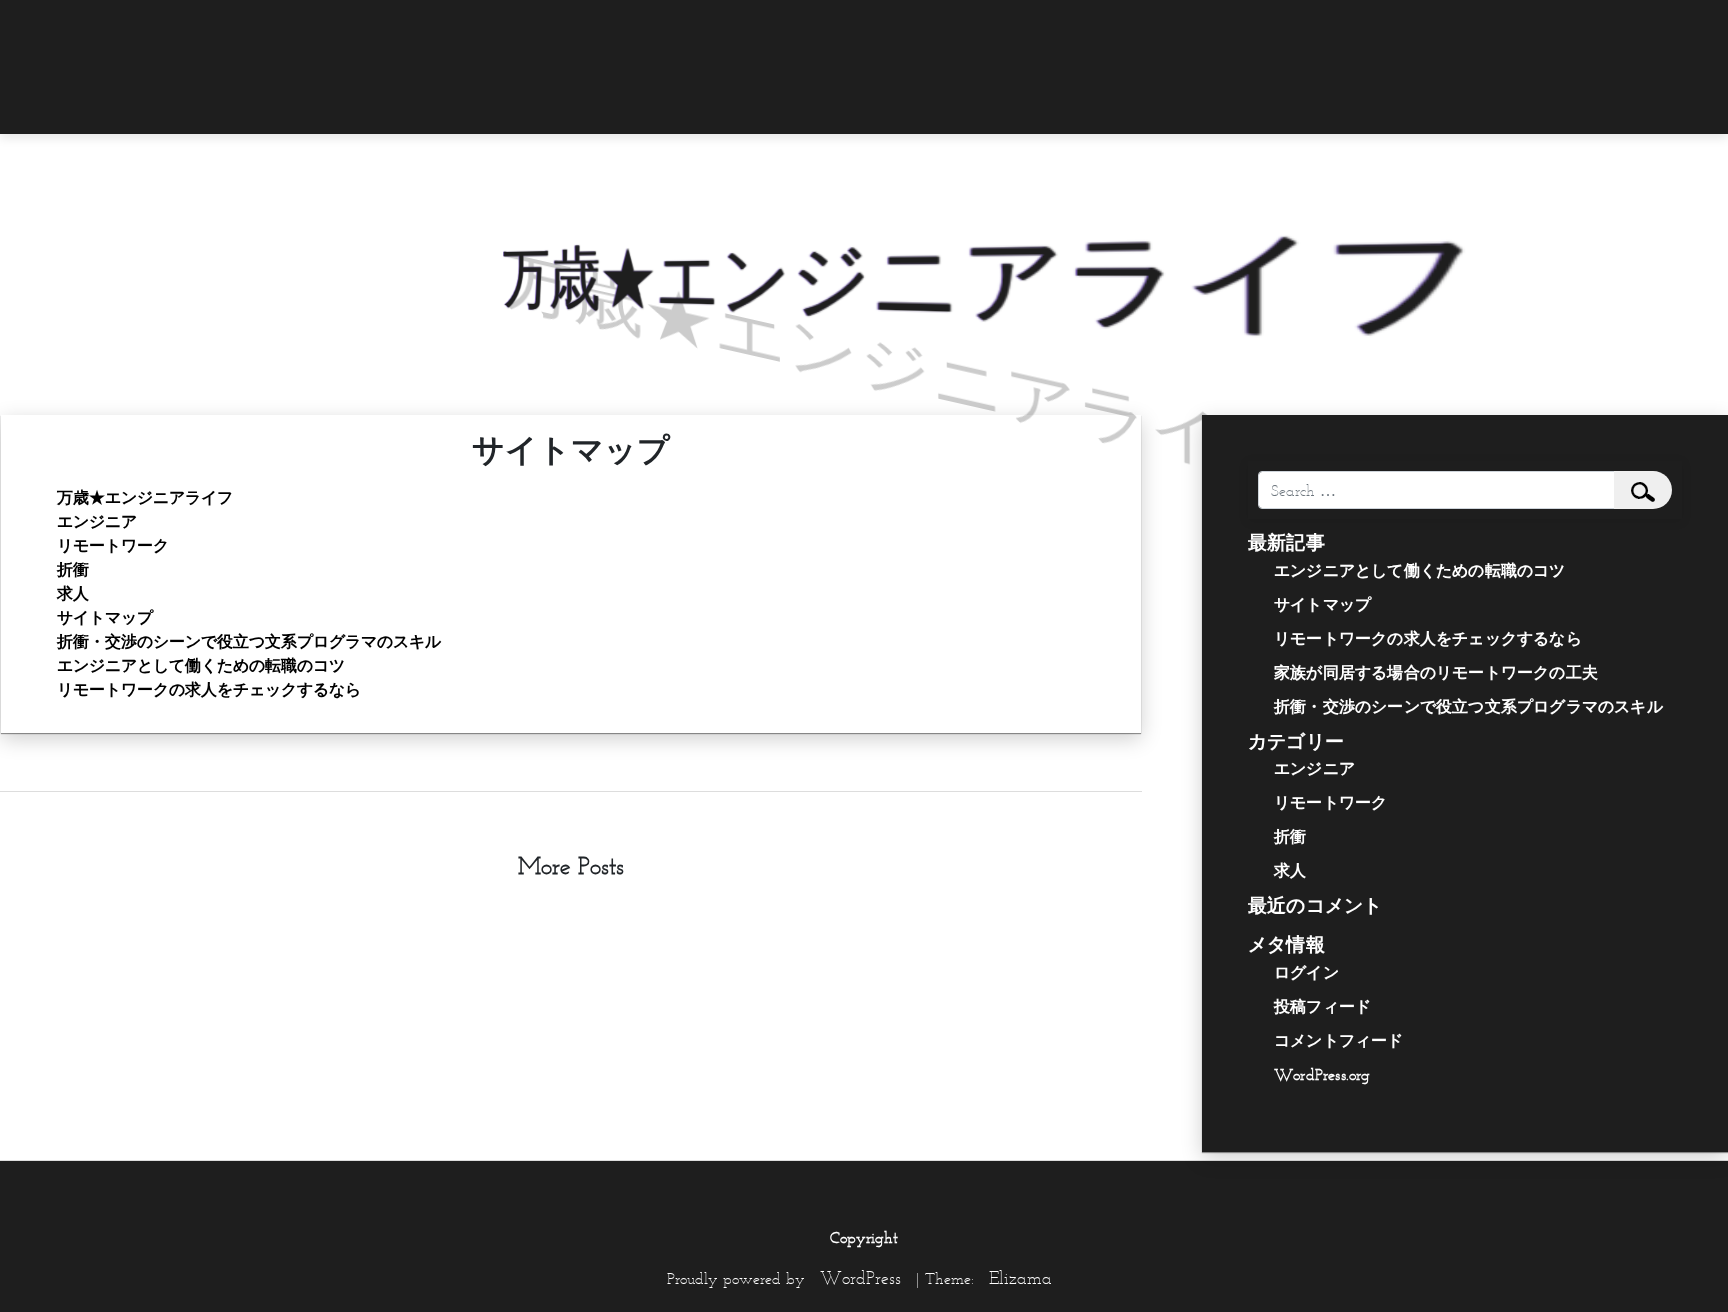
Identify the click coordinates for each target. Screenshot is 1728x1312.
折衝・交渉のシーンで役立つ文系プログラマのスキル (249, 641)
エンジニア (97, 521)
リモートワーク (113, 545)
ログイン (1306, 972)
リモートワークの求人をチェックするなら (209, 689)
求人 (73, 593)
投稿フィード (1322, 1006)
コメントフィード (1339, 1040)
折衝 (73, 569)
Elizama (1020, 1278)
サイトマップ (105, 617)
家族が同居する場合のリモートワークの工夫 (1436, 672)
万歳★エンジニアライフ (145, 497)
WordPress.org (1322, 1074)
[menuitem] (1379, 27)
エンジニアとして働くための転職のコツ (201, 665)
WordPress (860, 1278)
